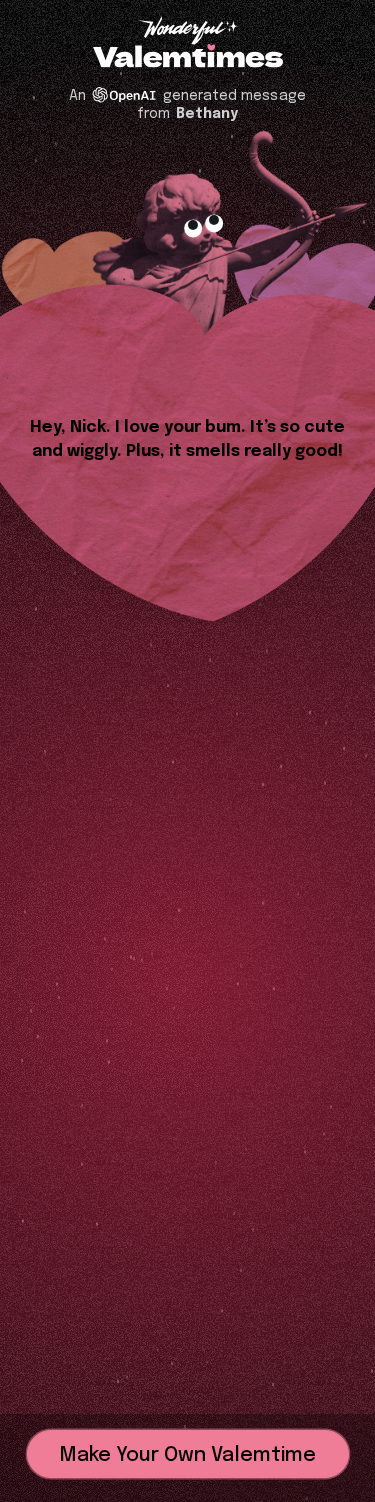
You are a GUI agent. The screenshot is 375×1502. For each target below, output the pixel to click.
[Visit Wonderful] (188, 32)
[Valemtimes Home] (188, 57)
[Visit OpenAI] (124, 95)
